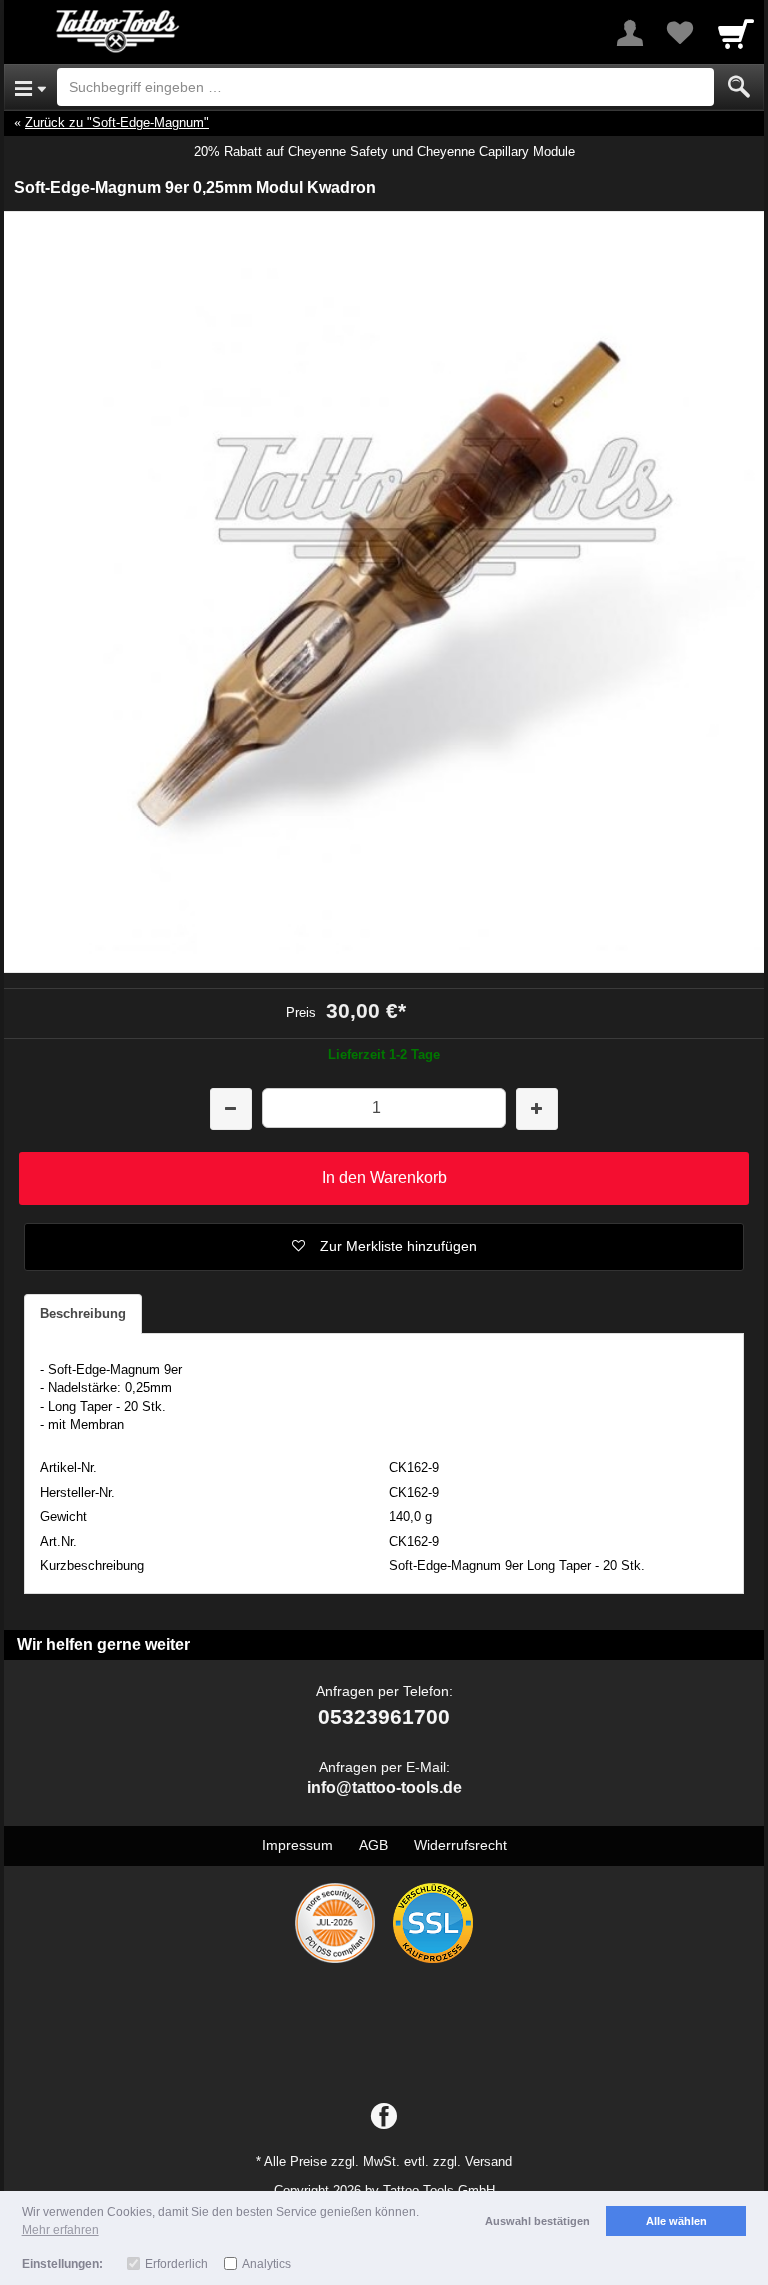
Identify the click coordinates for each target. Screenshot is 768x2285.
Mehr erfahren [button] (60, 2230)
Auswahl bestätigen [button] (537, 2221)
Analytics (266, 2264)
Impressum (297, 1845)
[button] (384, 1247)
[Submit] (739, 87)
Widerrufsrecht (460, 1845)
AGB (373, 1845)
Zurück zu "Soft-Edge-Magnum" (117, 122)
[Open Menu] (30, 87)
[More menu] (630, 33)
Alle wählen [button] (676, 2221)
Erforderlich (176, 2264)
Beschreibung (83, 1313)
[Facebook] (384, 2117)
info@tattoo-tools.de (384, 1787)
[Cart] (736, 33)
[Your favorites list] (680, 33)
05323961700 (384, 1716)
